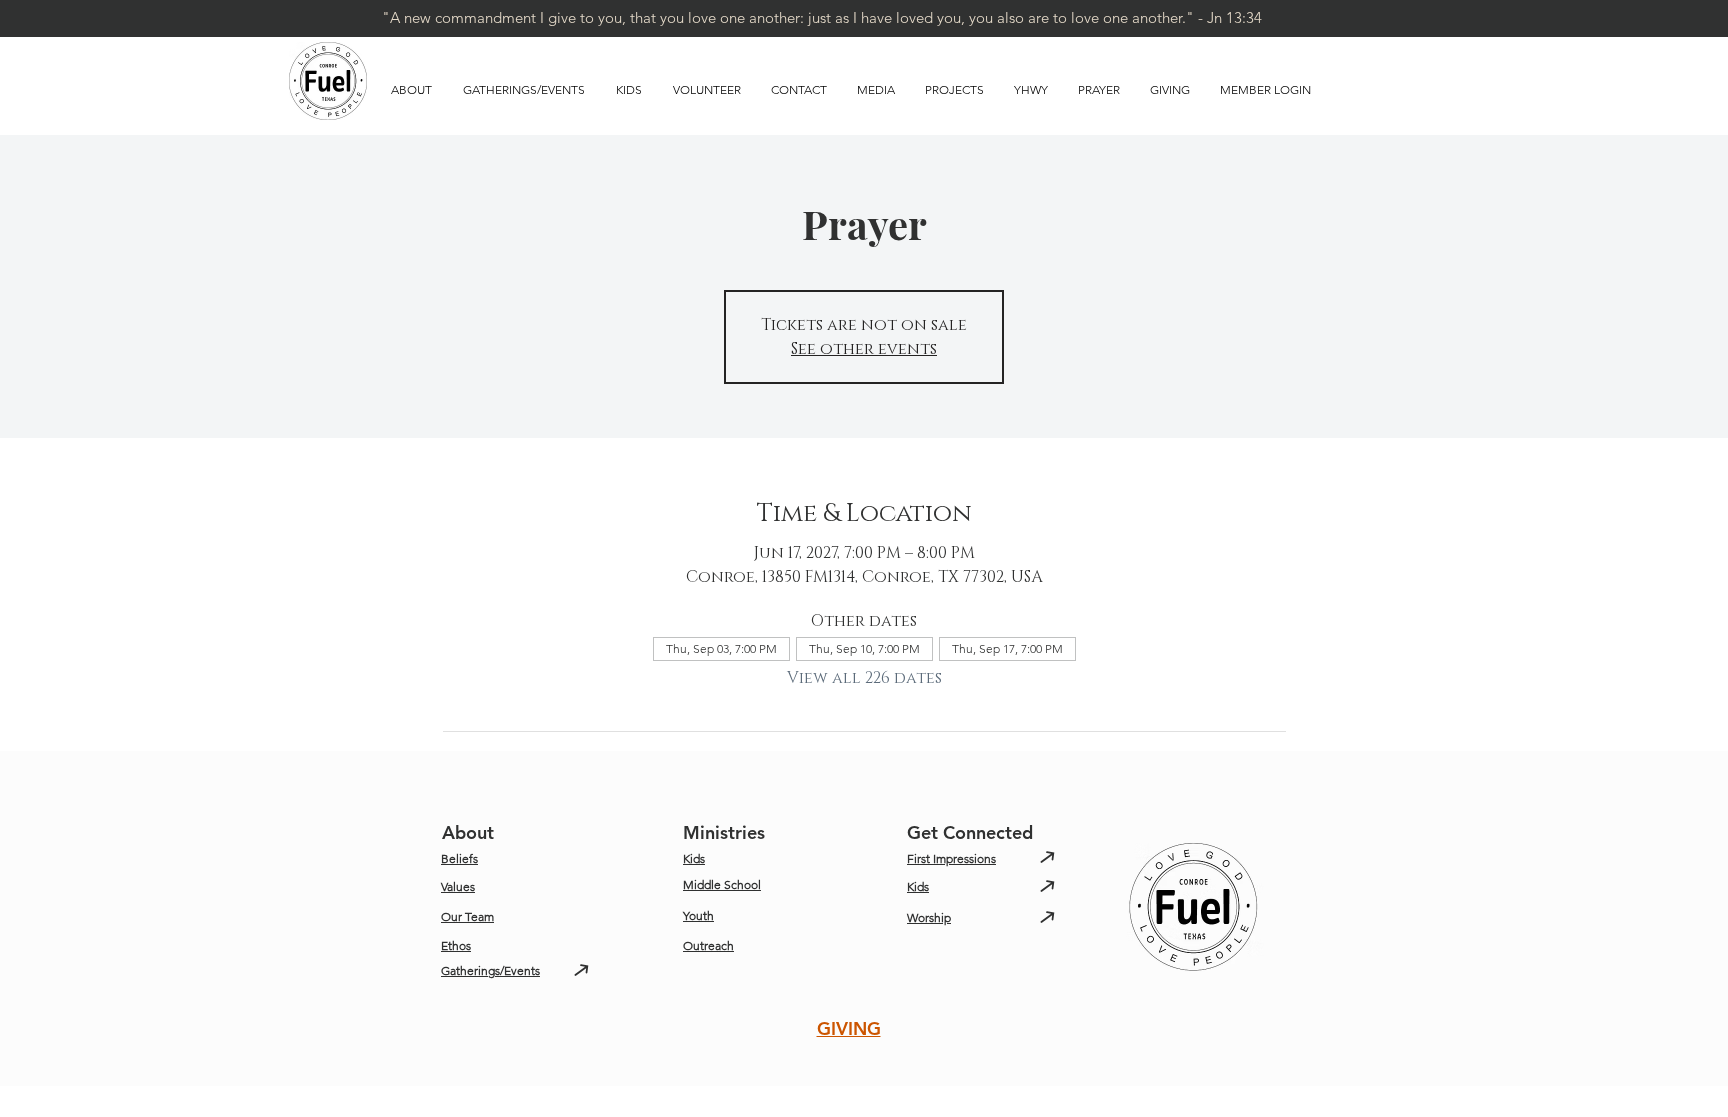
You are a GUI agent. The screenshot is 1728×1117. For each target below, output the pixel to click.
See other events (864, 349)
